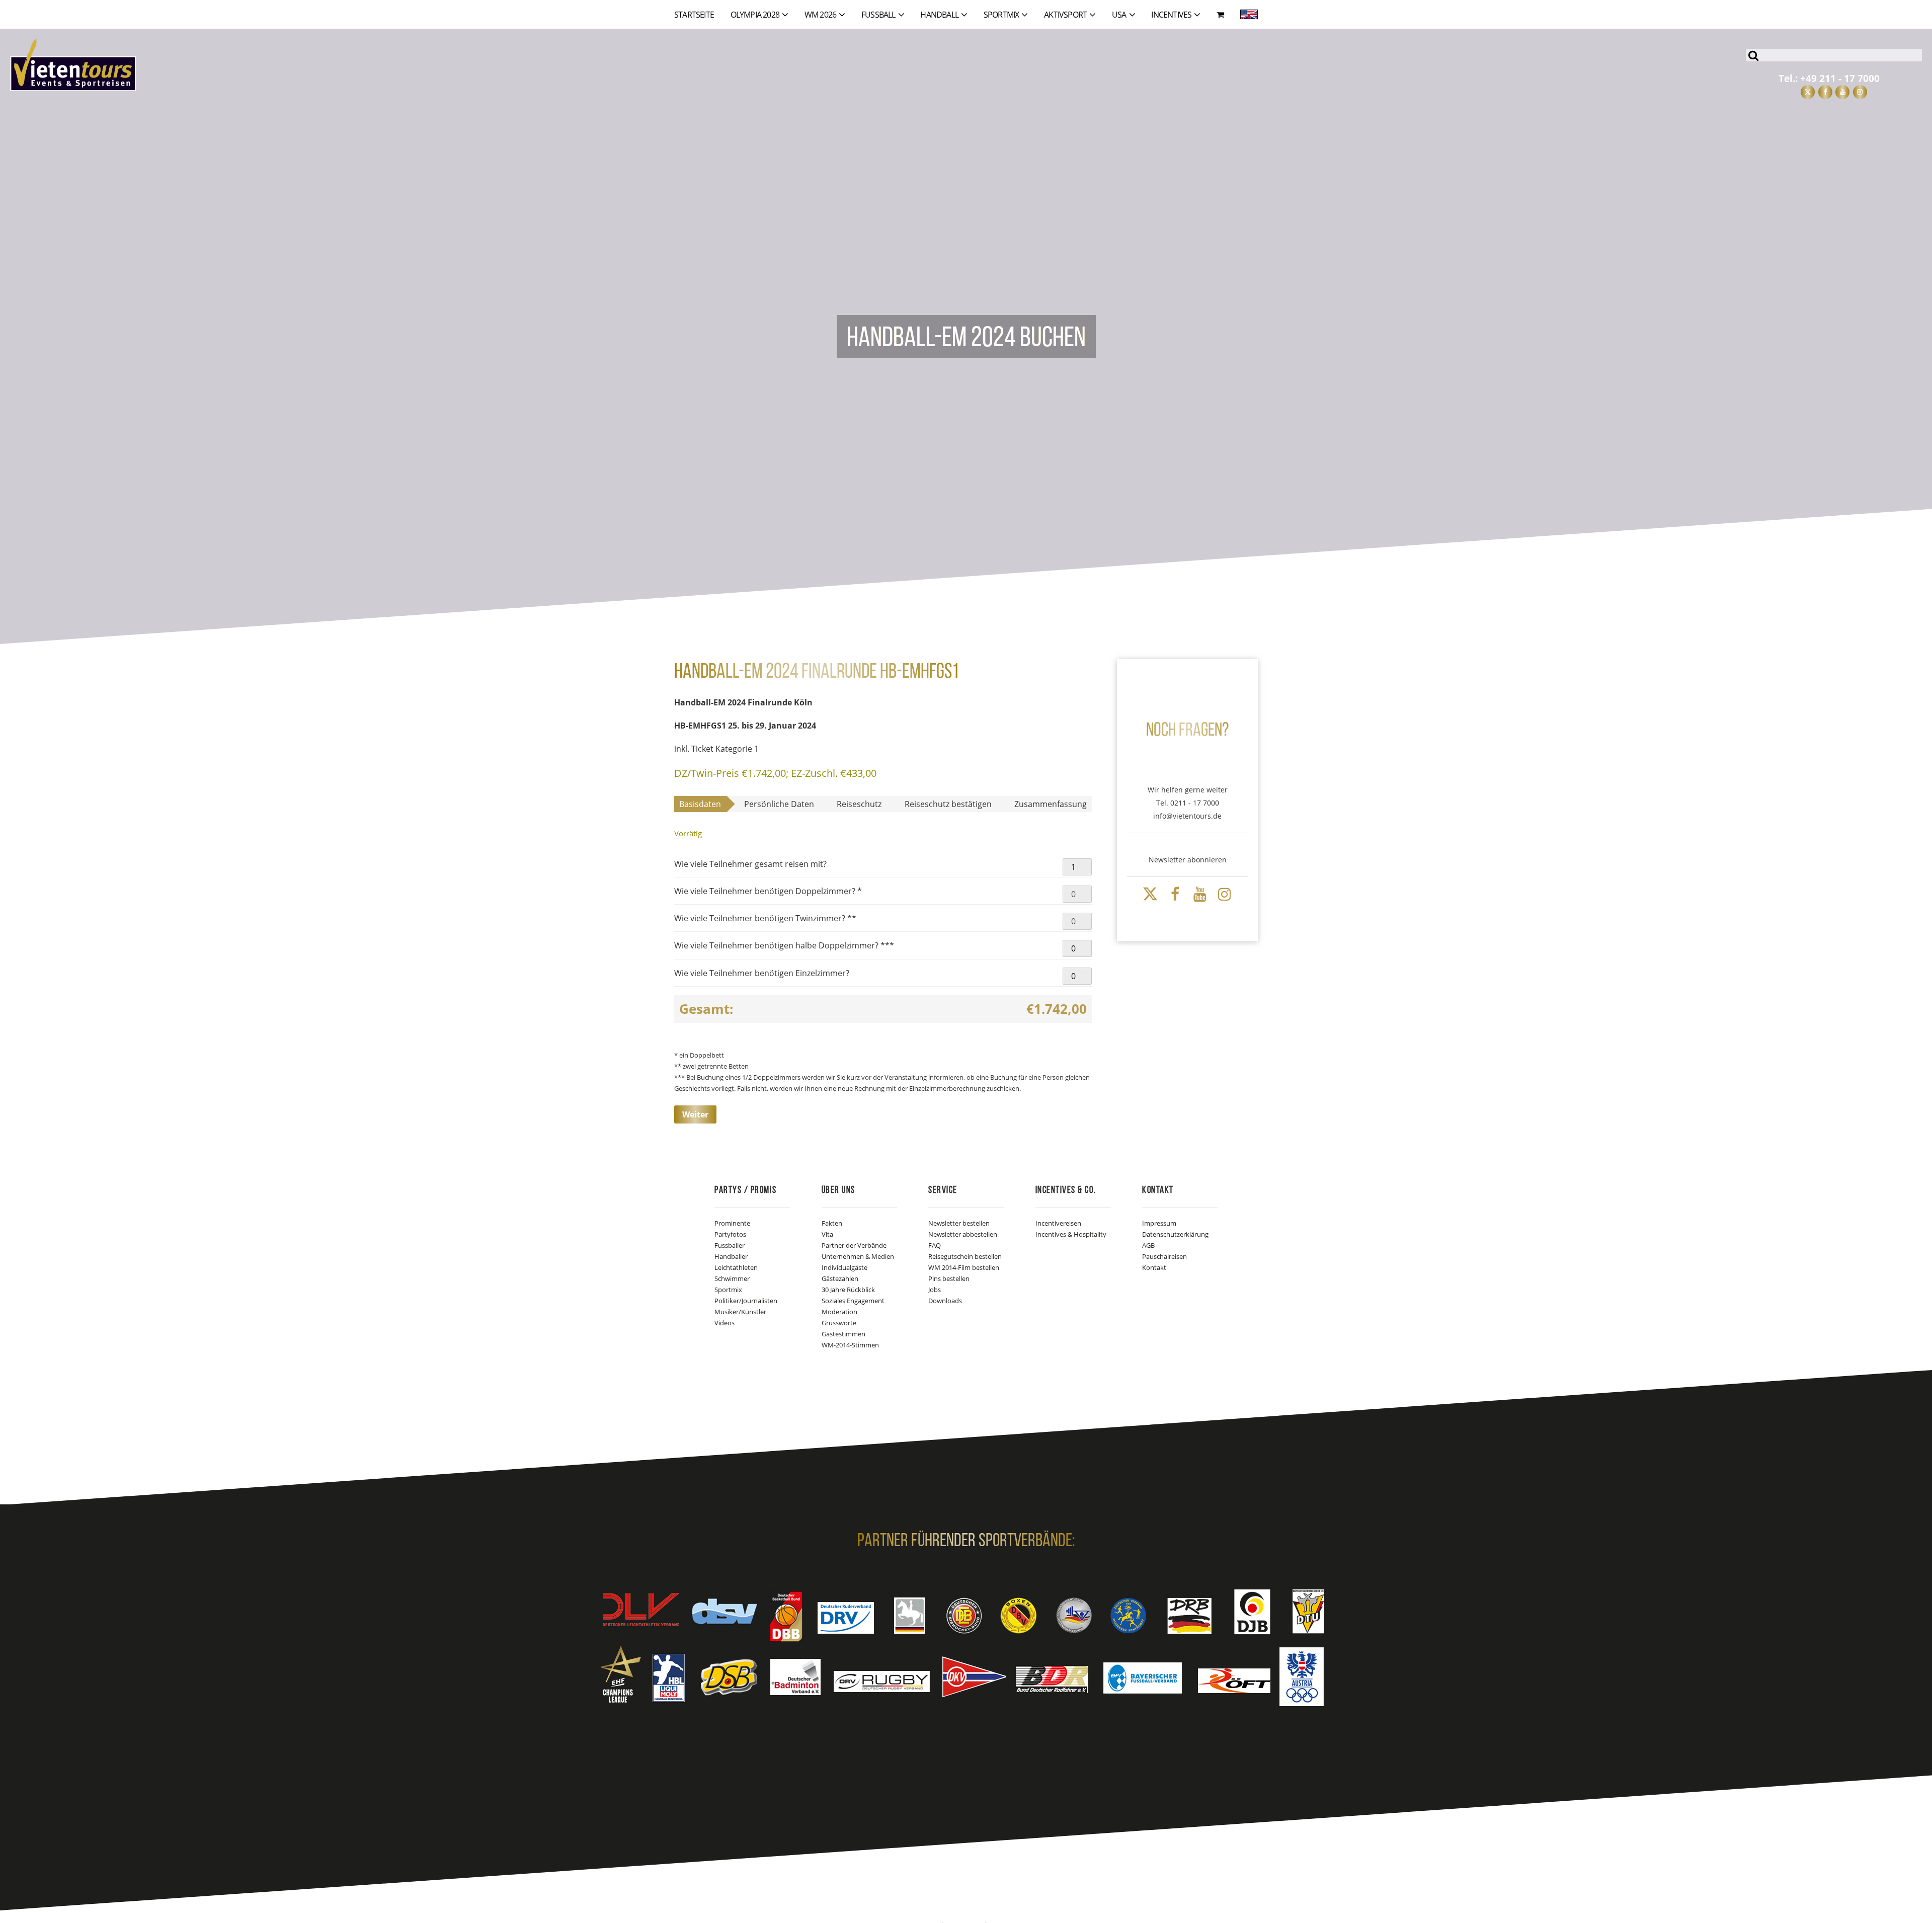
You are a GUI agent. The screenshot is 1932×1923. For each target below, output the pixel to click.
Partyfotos (730, 1234)
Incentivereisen (1058, 1223)
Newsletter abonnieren (1188, 860)
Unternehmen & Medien (858, 1256)
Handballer (731, 1256)
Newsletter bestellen (959, 1223)
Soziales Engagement (853, 1301)
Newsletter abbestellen (963, 1234)
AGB (1148, 1245)
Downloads (945, 1301)
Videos (725, 1323)
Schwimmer (732, 1278)
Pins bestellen (949, 1278)
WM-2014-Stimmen (850, 1345)
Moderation (839, 1312)
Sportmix (728, 1290)
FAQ (935, 1245)
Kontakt (1154, 1267)
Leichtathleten (736, 1267)
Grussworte (839, 1323)
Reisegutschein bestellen (965, 1256)
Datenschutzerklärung (1175, 1234)
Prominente (732, 1223)
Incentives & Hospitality (1071, 1234)
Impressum (1159, 1223)
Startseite (694, 15)
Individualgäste (844, 1267)
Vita (827, 1234)
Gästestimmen (843, 1334)
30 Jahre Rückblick (848, 1290)
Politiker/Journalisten (746, 1301)
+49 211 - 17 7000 (1840, 78)
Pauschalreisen (1164, 1256)
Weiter (695, 1114)
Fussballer (730, 1245)
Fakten (832, 1223)
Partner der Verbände (854, 1245)
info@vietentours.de (1187, 816)
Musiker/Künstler (740, 1312)
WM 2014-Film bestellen (964, 1267)
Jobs (935, 1290)
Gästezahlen (840, 1278)
